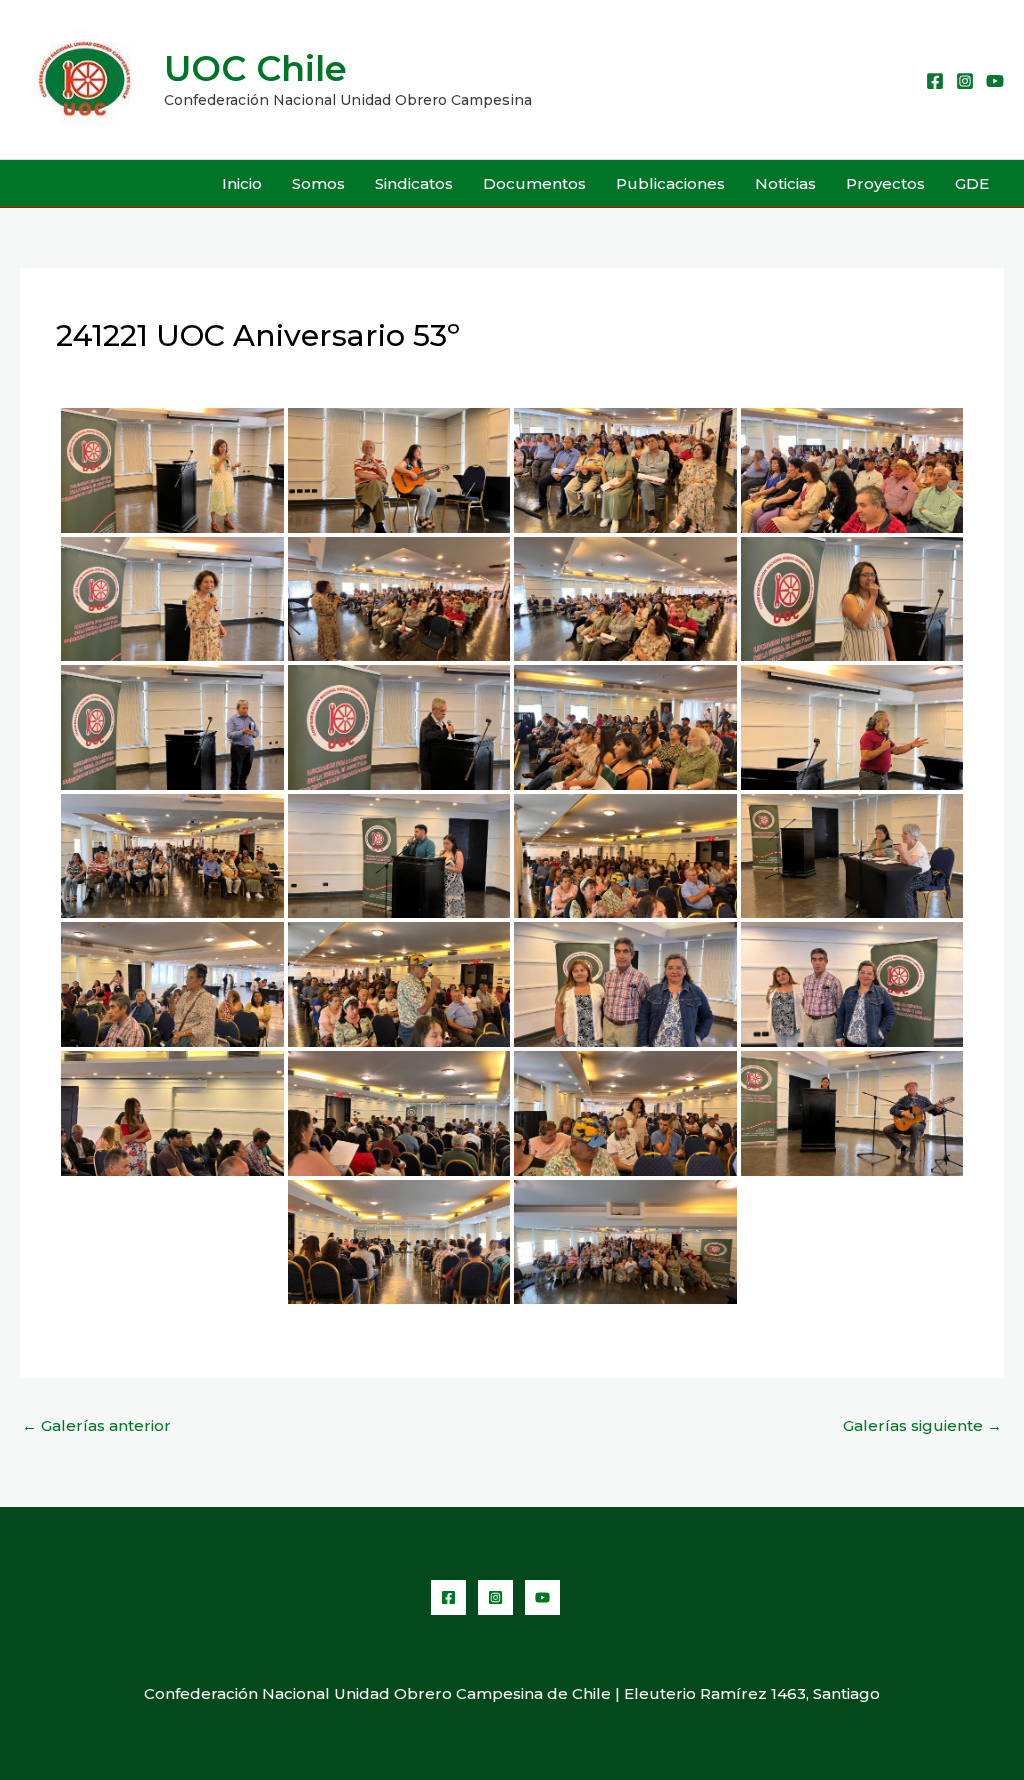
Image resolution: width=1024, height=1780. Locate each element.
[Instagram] (965, 81)
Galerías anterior (96, 1425)
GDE (972, 183)
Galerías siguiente (922, 1425)
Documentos (534, 183)
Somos (318, 183)
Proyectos (885, 183)
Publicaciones (670, 183)
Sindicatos (414, 183)
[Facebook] (935, 81)
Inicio (242, 183)
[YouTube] (995, 81)
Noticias (785, 183)
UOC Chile (255, 68)
